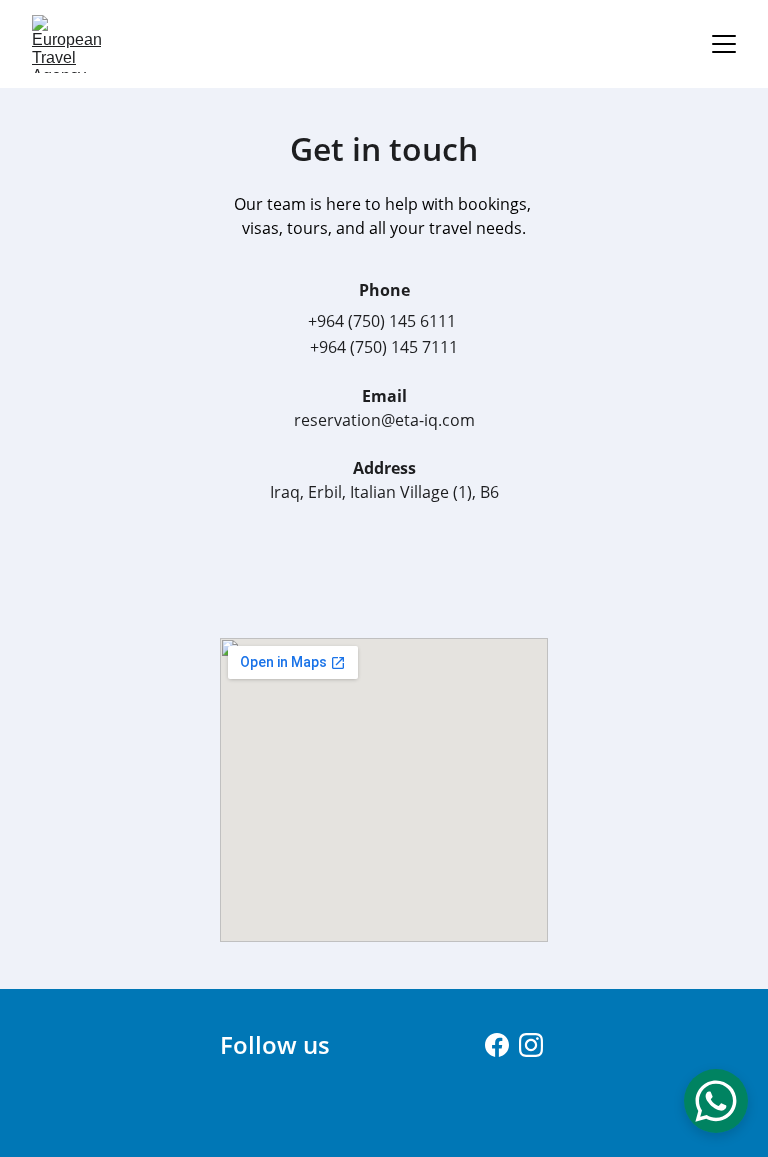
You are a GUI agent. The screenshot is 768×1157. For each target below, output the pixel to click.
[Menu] (724, 44)
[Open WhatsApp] (716, 1101)
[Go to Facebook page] (497, 1045)
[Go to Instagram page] (531, 1045)
